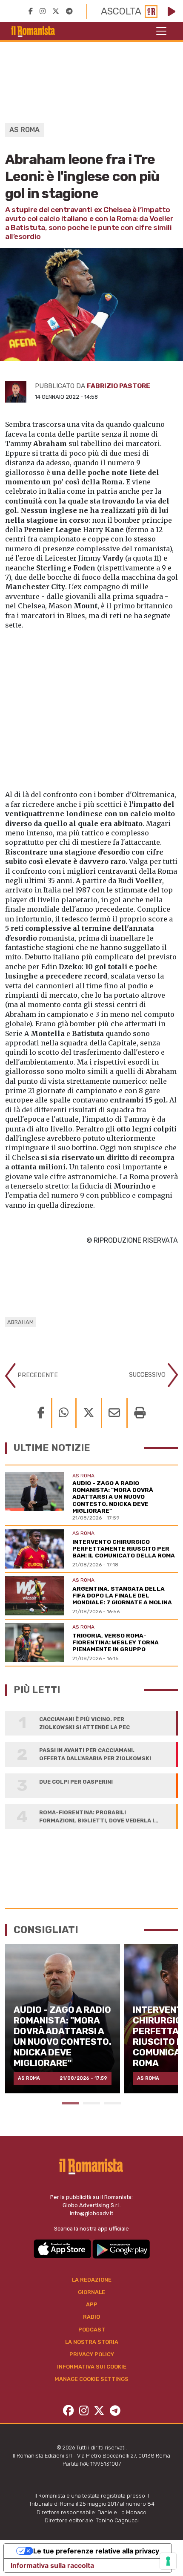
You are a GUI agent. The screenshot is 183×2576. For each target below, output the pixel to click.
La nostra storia (92, 2342)
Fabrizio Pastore (119, 386)
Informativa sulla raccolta (52, 2565)
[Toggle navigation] (161, 31)
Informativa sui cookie (92, 2367)
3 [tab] (113, 2103)
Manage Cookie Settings (91, 2379)
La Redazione (92, 2280)
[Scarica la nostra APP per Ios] (63, 2249)
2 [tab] (91, 2103)
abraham (20, 1322)
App (92, 2304)
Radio (91, 2317)
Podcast (92, 2330)
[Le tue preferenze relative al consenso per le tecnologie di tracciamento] (168, 2561)
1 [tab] (70, 2103)
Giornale (91, 2292)
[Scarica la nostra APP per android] (121, 2249)
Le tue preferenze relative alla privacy (96, 2551)
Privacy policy (92, 2354)
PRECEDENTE (37, 1375)
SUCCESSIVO (148, 1374)
